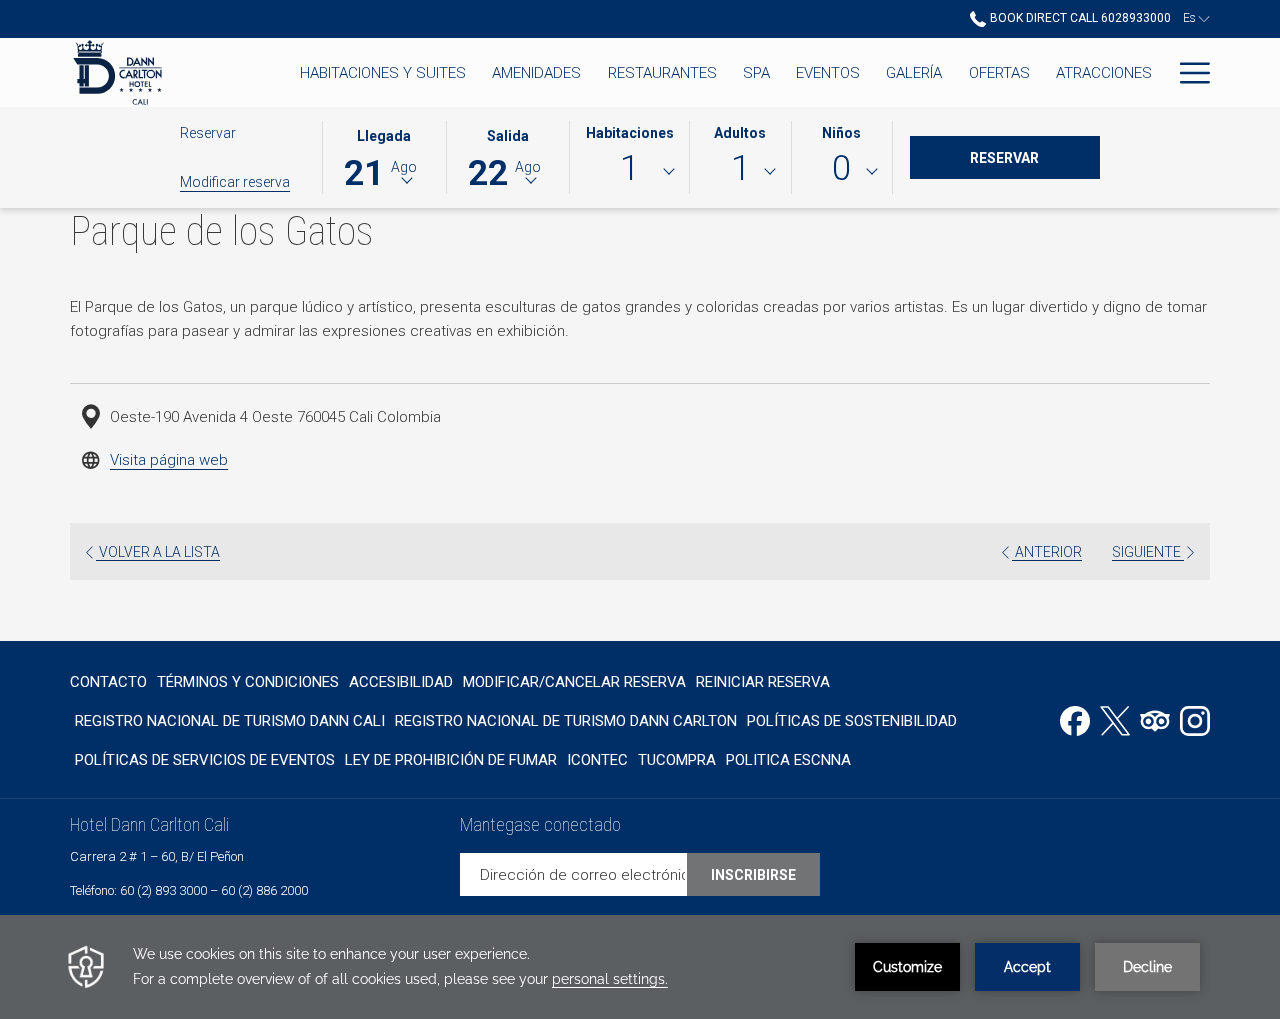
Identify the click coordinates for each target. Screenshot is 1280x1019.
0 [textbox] (841, 168)
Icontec (597, 760)
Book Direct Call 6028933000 (1078, 18)
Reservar (1035, 157)
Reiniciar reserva (763, 682)
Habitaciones (630, 133)
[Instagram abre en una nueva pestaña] (1195, 718)
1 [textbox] (629, 168)
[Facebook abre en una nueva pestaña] (1075, 718)
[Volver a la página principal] (117, 72)
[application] (640, 967)
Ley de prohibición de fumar (451, 760)
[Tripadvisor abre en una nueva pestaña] (1155, 718)
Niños (841, 133)
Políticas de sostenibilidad (852, 721)
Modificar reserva (235, 182)
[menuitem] (111, 681)
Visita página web (169, 460)
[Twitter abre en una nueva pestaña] (1115, 718)
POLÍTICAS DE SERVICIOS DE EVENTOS (205, 760)
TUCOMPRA (677, 760)
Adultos (740, 133)
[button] (384, 156)
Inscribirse (753, 875)
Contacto (108, 682)
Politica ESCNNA (788, 760)
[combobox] (630, 172)
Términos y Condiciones (248, 682)
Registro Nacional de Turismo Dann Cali (230, 721)
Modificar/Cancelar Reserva (574, 682)
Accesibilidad (401, 682)
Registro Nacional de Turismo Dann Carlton (566, 721)
